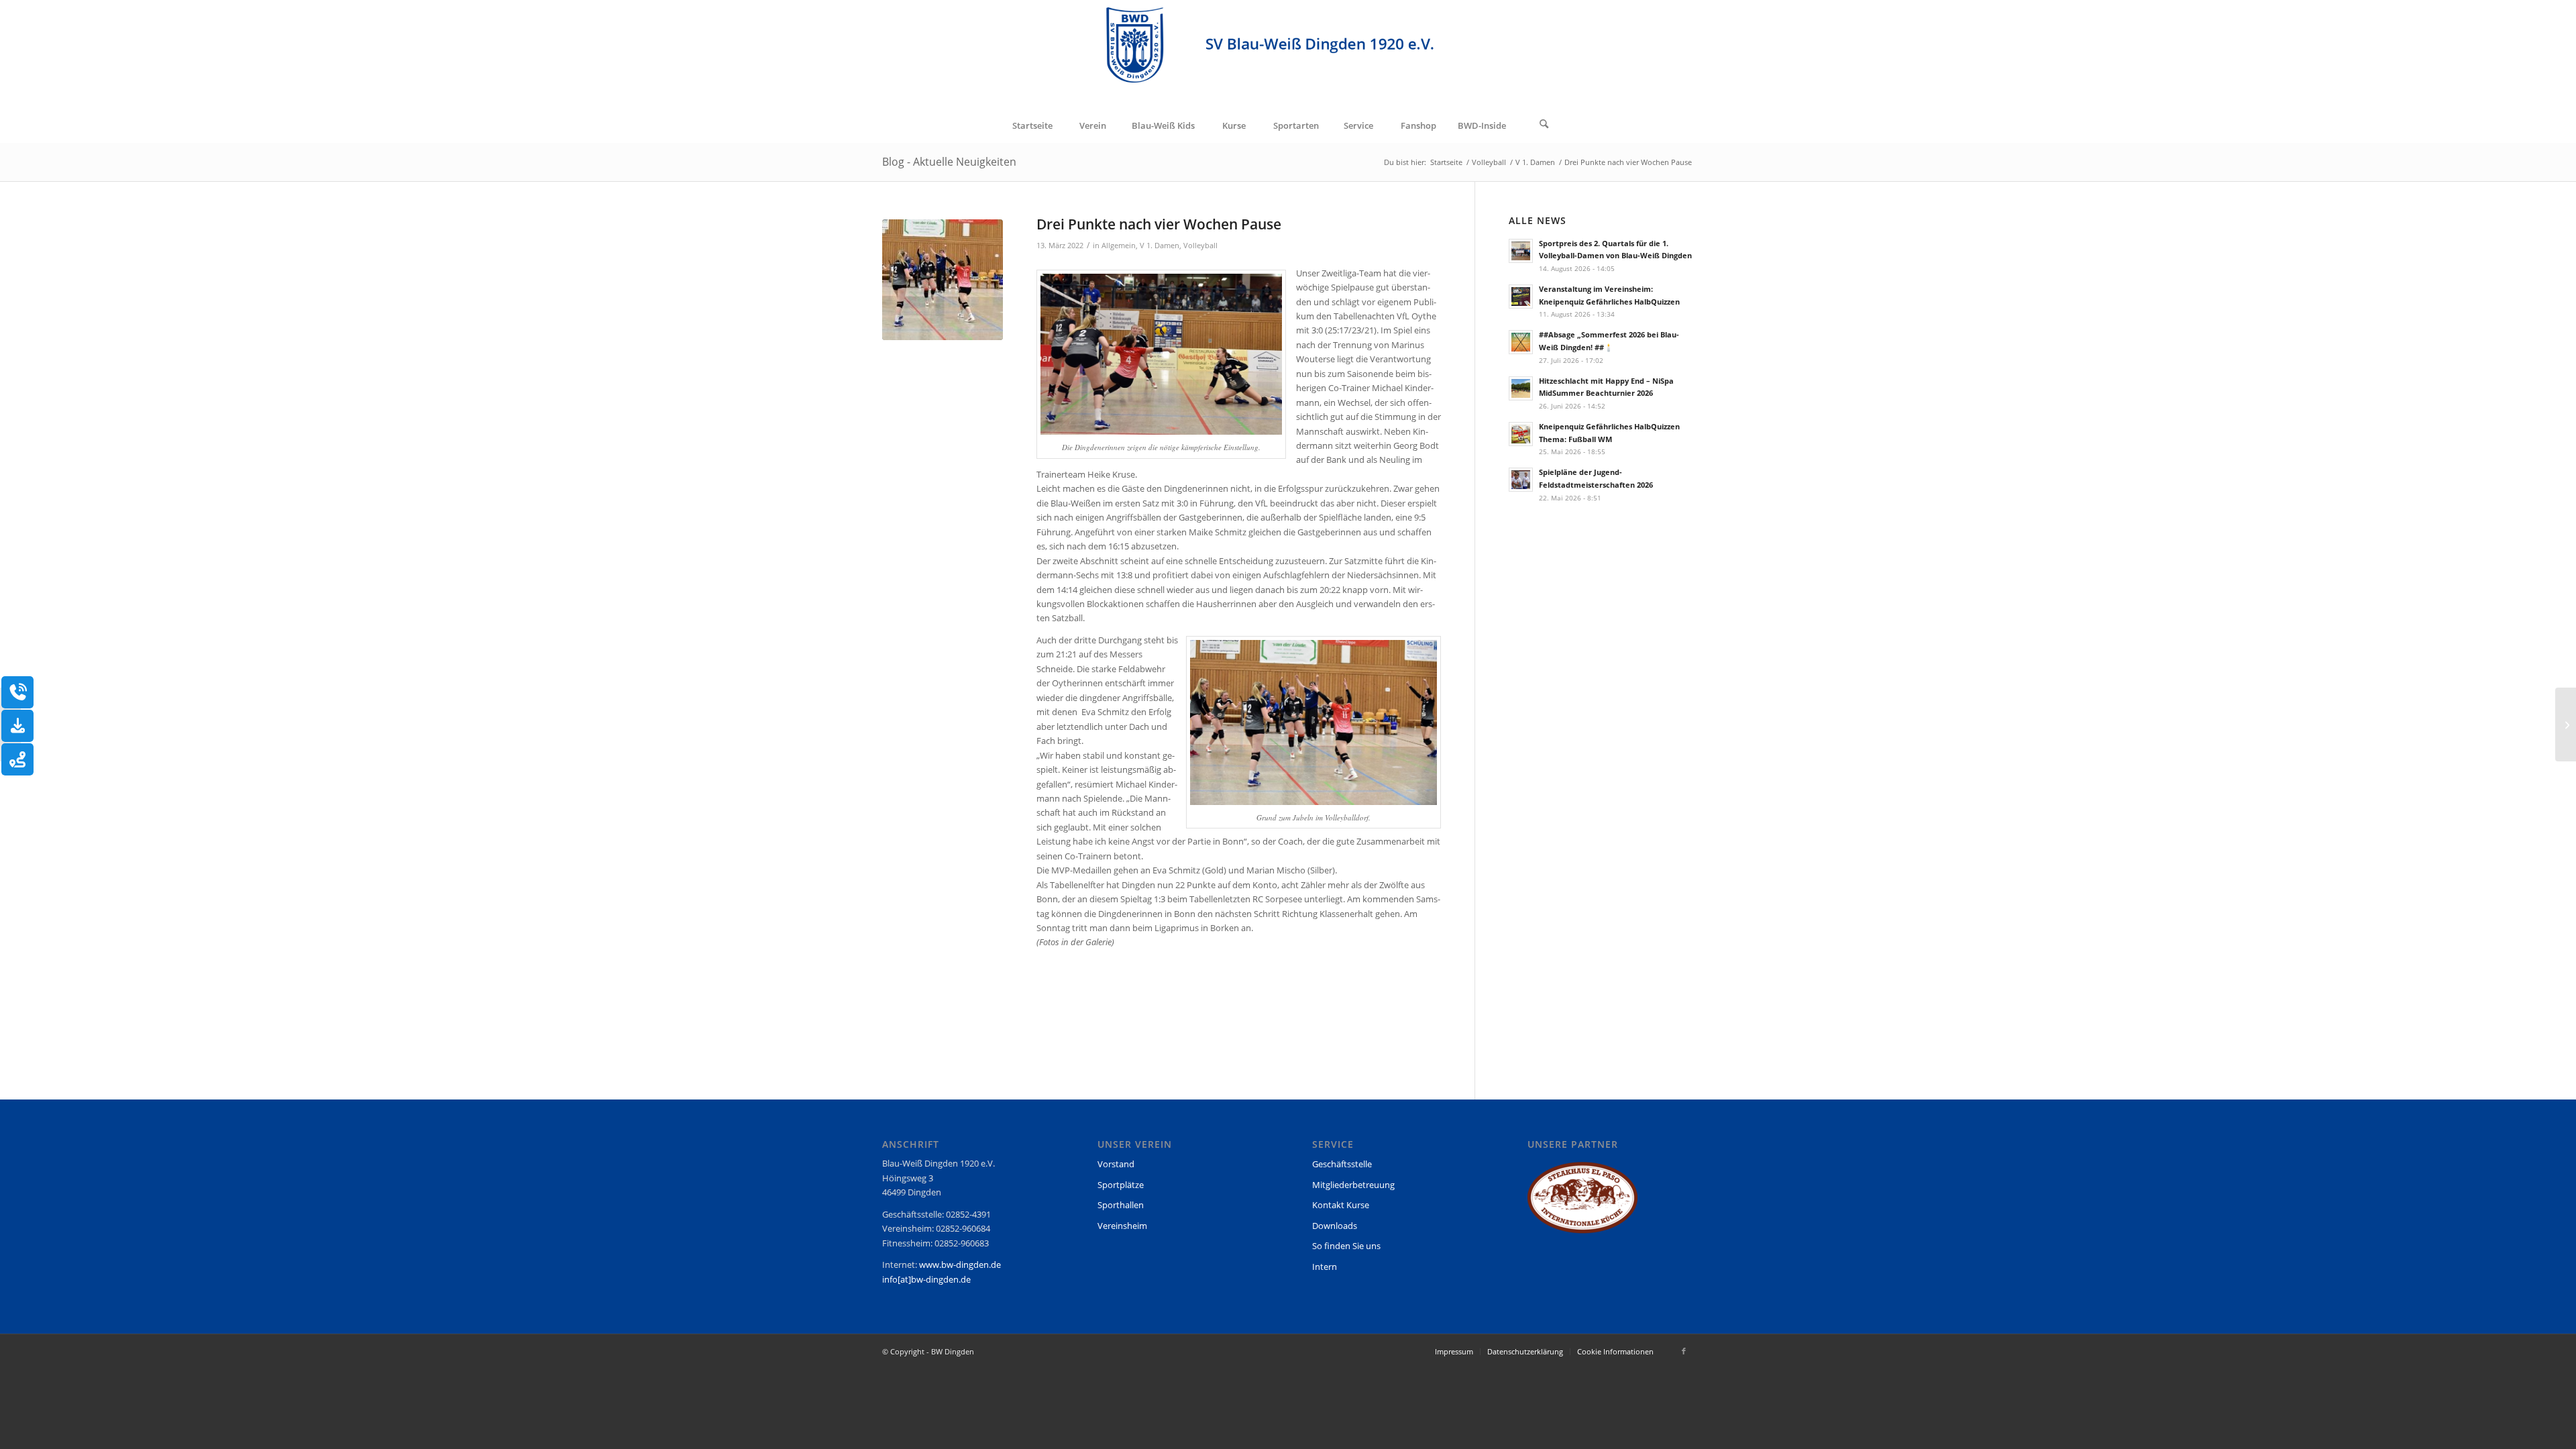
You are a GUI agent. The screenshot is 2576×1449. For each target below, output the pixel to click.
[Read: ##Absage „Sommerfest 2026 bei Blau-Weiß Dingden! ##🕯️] (1521, 342)
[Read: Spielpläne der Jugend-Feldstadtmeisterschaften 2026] (1521, 480)
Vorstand (1116, 1164)
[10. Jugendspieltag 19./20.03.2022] (2566, 724)
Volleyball (1200, 246)
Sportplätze (1121, 1185)
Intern (1325, 1267)
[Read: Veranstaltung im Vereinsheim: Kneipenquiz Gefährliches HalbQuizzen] (1521, 297)
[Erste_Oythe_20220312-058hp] (943, 280)
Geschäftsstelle (1342, 1164)
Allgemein (1119, 246)
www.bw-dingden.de (960, 1265)
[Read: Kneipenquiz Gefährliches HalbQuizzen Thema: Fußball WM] (1521, 434)
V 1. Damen (1160, 246)
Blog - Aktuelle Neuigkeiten (949, 162)
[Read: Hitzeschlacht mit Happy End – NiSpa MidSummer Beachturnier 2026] (1521, 388)
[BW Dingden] (1288, 54)
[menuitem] (1032, 125)
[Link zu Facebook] (1684, 1351)
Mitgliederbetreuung (1353, 1185)
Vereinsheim (1122, 1226)
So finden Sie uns (1346, 1246)
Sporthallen (1121, 1205)
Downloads (1335, 1226)
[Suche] (1544, 125)
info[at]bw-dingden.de (926, 1279)
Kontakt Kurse (1341, 1205)
